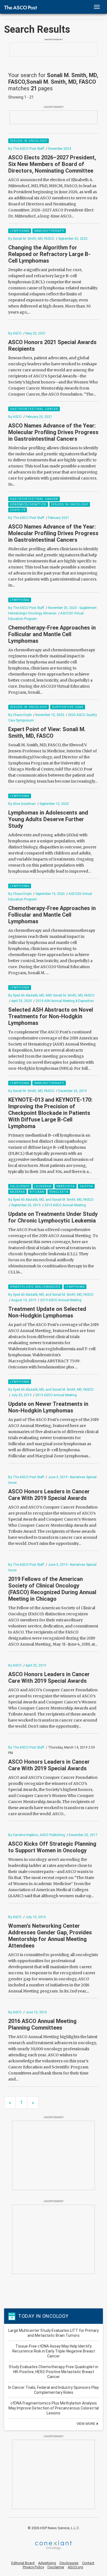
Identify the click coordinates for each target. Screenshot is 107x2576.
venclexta (59, 1192)
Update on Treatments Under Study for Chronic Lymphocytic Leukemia (53, 1217)
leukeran (43, 1186)
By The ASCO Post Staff (26, 149)
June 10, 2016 (36, 2012)
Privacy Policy (33, 2567)
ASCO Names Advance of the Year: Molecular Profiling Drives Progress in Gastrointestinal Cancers (53, 432)
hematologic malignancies (35, 1287)
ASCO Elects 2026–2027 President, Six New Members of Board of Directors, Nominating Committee (52, 164)
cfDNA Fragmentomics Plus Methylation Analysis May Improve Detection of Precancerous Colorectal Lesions (54, 2408)
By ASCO (15, 333)
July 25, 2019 (21, 1395)
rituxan (37, 1192)
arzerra (17, 1192)
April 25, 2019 (36, 1665)
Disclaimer (56, 2567)
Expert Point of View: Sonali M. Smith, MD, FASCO (47, 733)
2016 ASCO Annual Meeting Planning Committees (42, 2024)
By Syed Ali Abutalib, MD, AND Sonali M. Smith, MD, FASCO (51, 995)
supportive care (68, 707)
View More (86, 2424)
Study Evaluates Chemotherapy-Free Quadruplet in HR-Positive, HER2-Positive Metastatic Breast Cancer (54, 2372)
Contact (88, 2563)
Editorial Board (23, 2563)
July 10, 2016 (36, 1917)
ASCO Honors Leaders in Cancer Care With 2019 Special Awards (49, 1495)
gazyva (86, 1186)
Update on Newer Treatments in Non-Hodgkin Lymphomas (48, 1407)
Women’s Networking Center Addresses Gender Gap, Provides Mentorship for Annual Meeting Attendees (50, 1936)
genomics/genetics (28, 504)
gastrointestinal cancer (34, 409)
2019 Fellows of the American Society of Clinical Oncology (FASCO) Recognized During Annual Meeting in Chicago (52, 1589)
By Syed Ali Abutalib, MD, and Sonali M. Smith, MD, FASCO (51, 1200)
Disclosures (69, 2563)
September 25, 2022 (73, 239)
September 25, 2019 (26, 1205)
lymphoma (20, 231)
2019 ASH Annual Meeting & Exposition (65, 1001)
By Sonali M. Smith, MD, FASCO (31, 239)
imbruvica (66, 1186)
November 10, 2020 (50, 715)
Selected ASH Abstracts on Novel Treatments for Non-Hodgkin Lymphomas (51, 1016)
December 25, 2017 (83, 1835)
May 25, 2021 (36, 333)
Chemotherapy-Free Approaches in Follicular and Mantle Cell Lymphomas (52, 634)
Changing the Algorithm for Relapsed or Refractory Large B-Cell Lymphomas (49, 254)
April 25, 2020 (22, 1001)
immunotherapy (49, 231)
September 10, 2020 (54, 804)
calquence (20, 1186)
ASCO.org (75, 2567)
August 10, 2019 (24, 1300)
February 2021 (59, 518)
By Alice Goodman (22, 804)
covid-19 (18, 510)
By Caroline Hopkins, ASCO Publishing (37, 1835)
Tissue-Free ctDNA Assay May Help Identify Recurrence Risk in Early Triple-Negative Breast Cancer (54, 2351)
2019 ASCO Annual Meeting (65, 1205)
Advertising (47, 2563)
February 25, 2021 (39, 417)
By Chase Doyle (20, 715)
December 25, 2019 (72, 1091)
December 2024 (60, 149)
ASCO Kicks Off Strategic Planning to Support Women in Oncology (52, 1847)
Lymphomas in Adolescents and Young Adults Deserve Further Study (48, 819)
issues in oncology (29, 141)
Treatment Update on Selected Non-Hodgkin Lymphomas (47, 1312)
